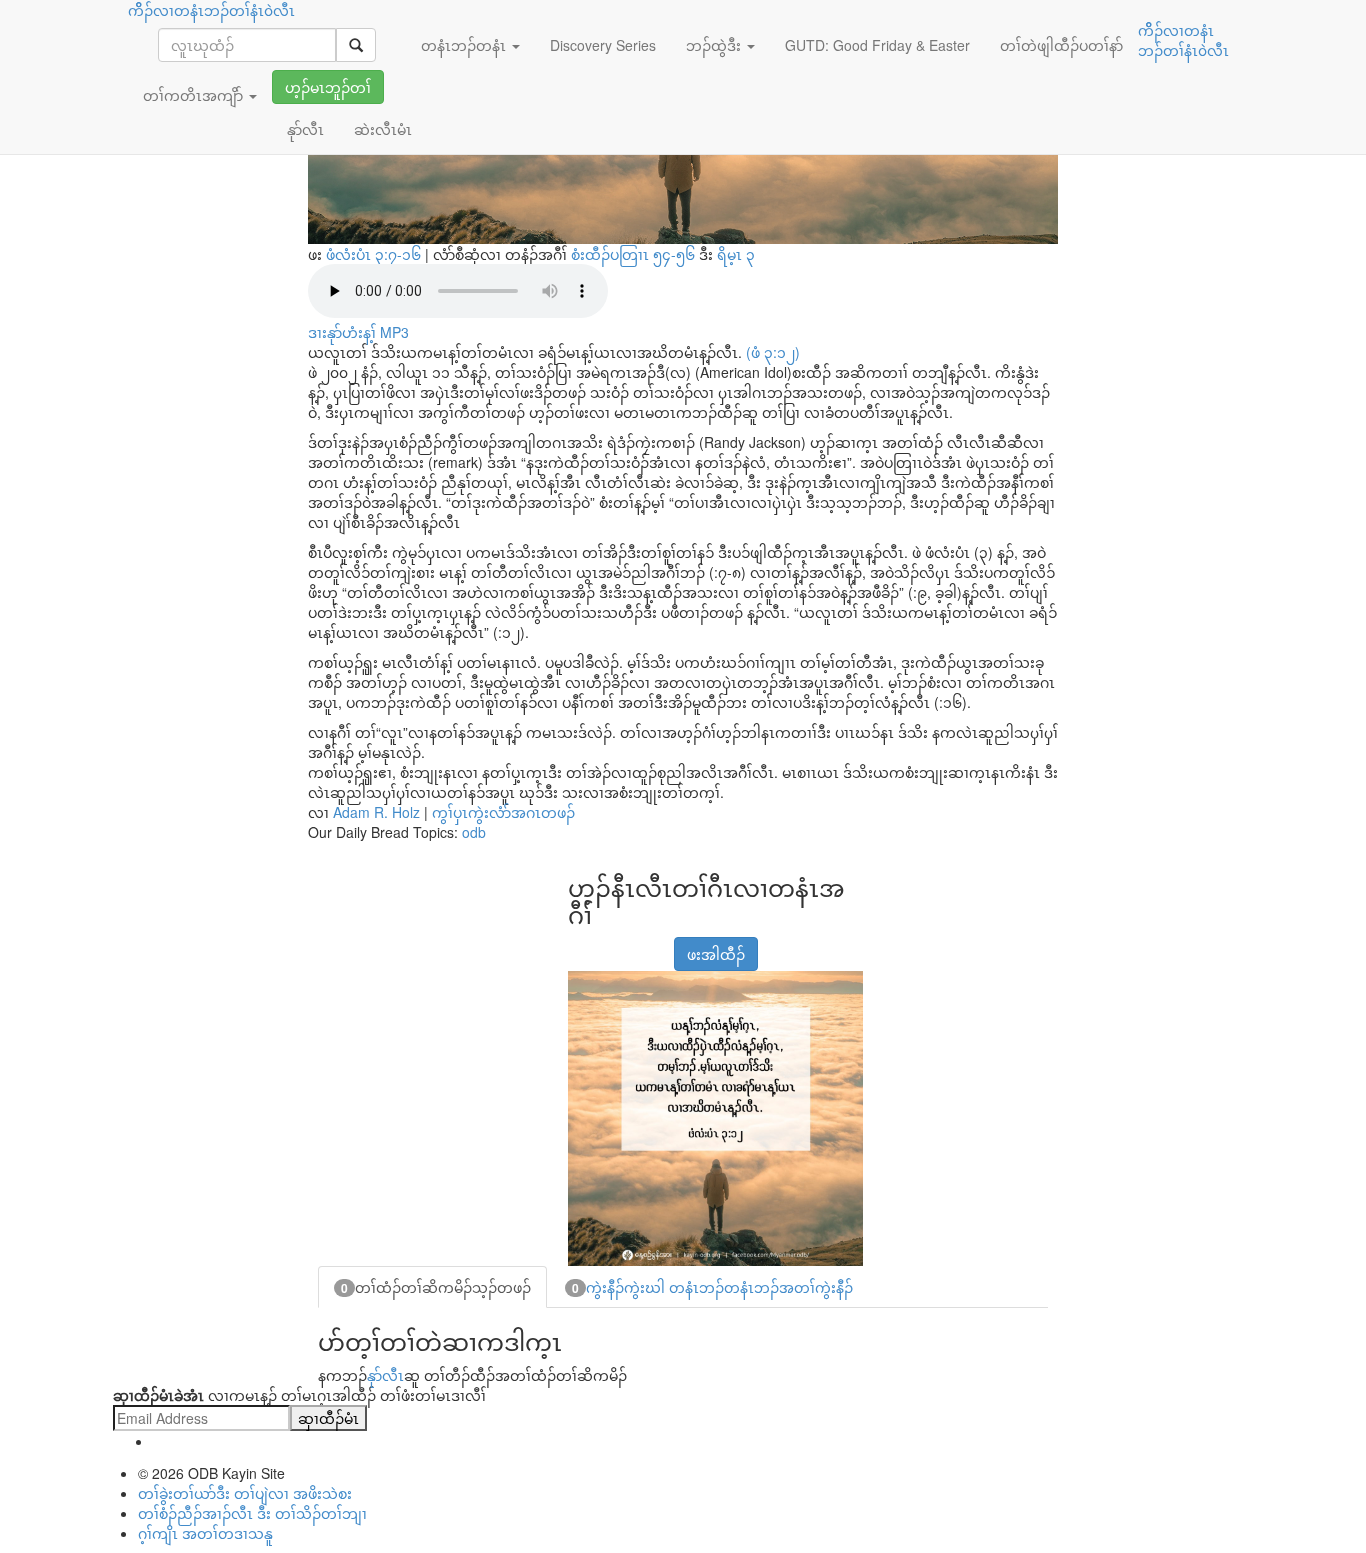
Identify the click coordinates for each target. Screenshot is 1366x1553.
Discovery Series (603, 45)
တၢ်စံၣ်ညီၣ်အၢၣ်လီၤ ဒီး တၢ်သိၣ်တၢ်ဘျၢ (252, 1513)
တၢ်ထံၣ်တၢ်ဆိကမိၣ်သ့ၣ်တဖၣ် (436, 1287)
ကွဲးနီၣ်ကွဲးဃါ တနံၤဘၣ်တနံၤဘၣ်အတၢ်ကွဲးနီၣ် (712, 1287)
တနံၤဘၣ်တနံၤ (465, 45)
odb (474, 832)
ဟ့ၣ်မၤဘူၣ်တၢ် (328, 87)
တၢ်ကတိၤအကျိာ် (195, 95)
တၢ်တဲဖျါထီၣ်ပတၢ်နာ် (1061, 45)
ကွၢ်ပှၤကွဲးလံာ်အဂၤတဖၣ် (503, 812)
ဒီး (663, 254)
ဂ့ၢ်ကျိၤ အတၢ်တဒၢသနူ (205, 1533)
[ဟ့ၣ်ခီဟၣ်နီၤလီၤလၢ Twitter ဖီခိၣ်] (631, 944)
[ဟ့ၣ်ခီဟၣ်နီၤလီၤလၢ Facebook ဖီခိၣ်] (581, 944)
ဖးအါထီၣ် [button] (716, 954)
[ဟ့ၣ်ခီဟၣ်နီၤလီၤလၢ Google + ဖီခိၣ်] (606, 944)
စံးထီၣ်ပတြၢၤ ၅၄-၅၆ (633, 254)
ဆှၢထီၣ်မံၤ (328, 1418)
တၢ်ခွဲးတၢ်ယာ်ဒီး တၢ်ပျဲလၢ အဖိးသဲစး (245, 1493)
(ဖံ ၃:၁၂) (773, 352)
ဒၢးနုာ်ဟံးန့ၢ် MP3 (358, 332)
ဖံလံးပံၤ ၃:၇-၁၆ (373, 254)
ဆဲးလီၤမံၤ (383, 129)
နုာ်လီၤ (385, 1375)
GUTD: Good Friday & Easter (877, 45)
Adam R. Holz (376, 812)
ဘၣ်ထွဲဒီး (715, 45)
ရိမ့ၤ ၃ (736, 254)
